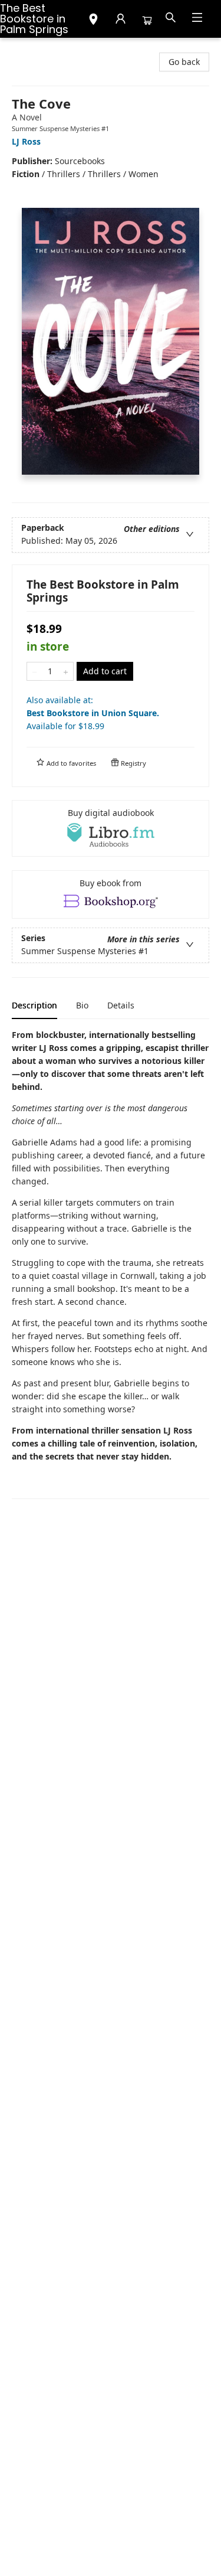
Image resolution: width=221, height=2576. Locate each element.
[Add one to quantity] (66, 671)
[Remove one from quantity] (34, 671)
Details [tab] (121, 1005)
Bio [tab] (82, 1005)
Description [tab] (34, 1005)
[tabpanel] (111, 1264)
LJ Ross (26, 141)
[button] (93, 21)
